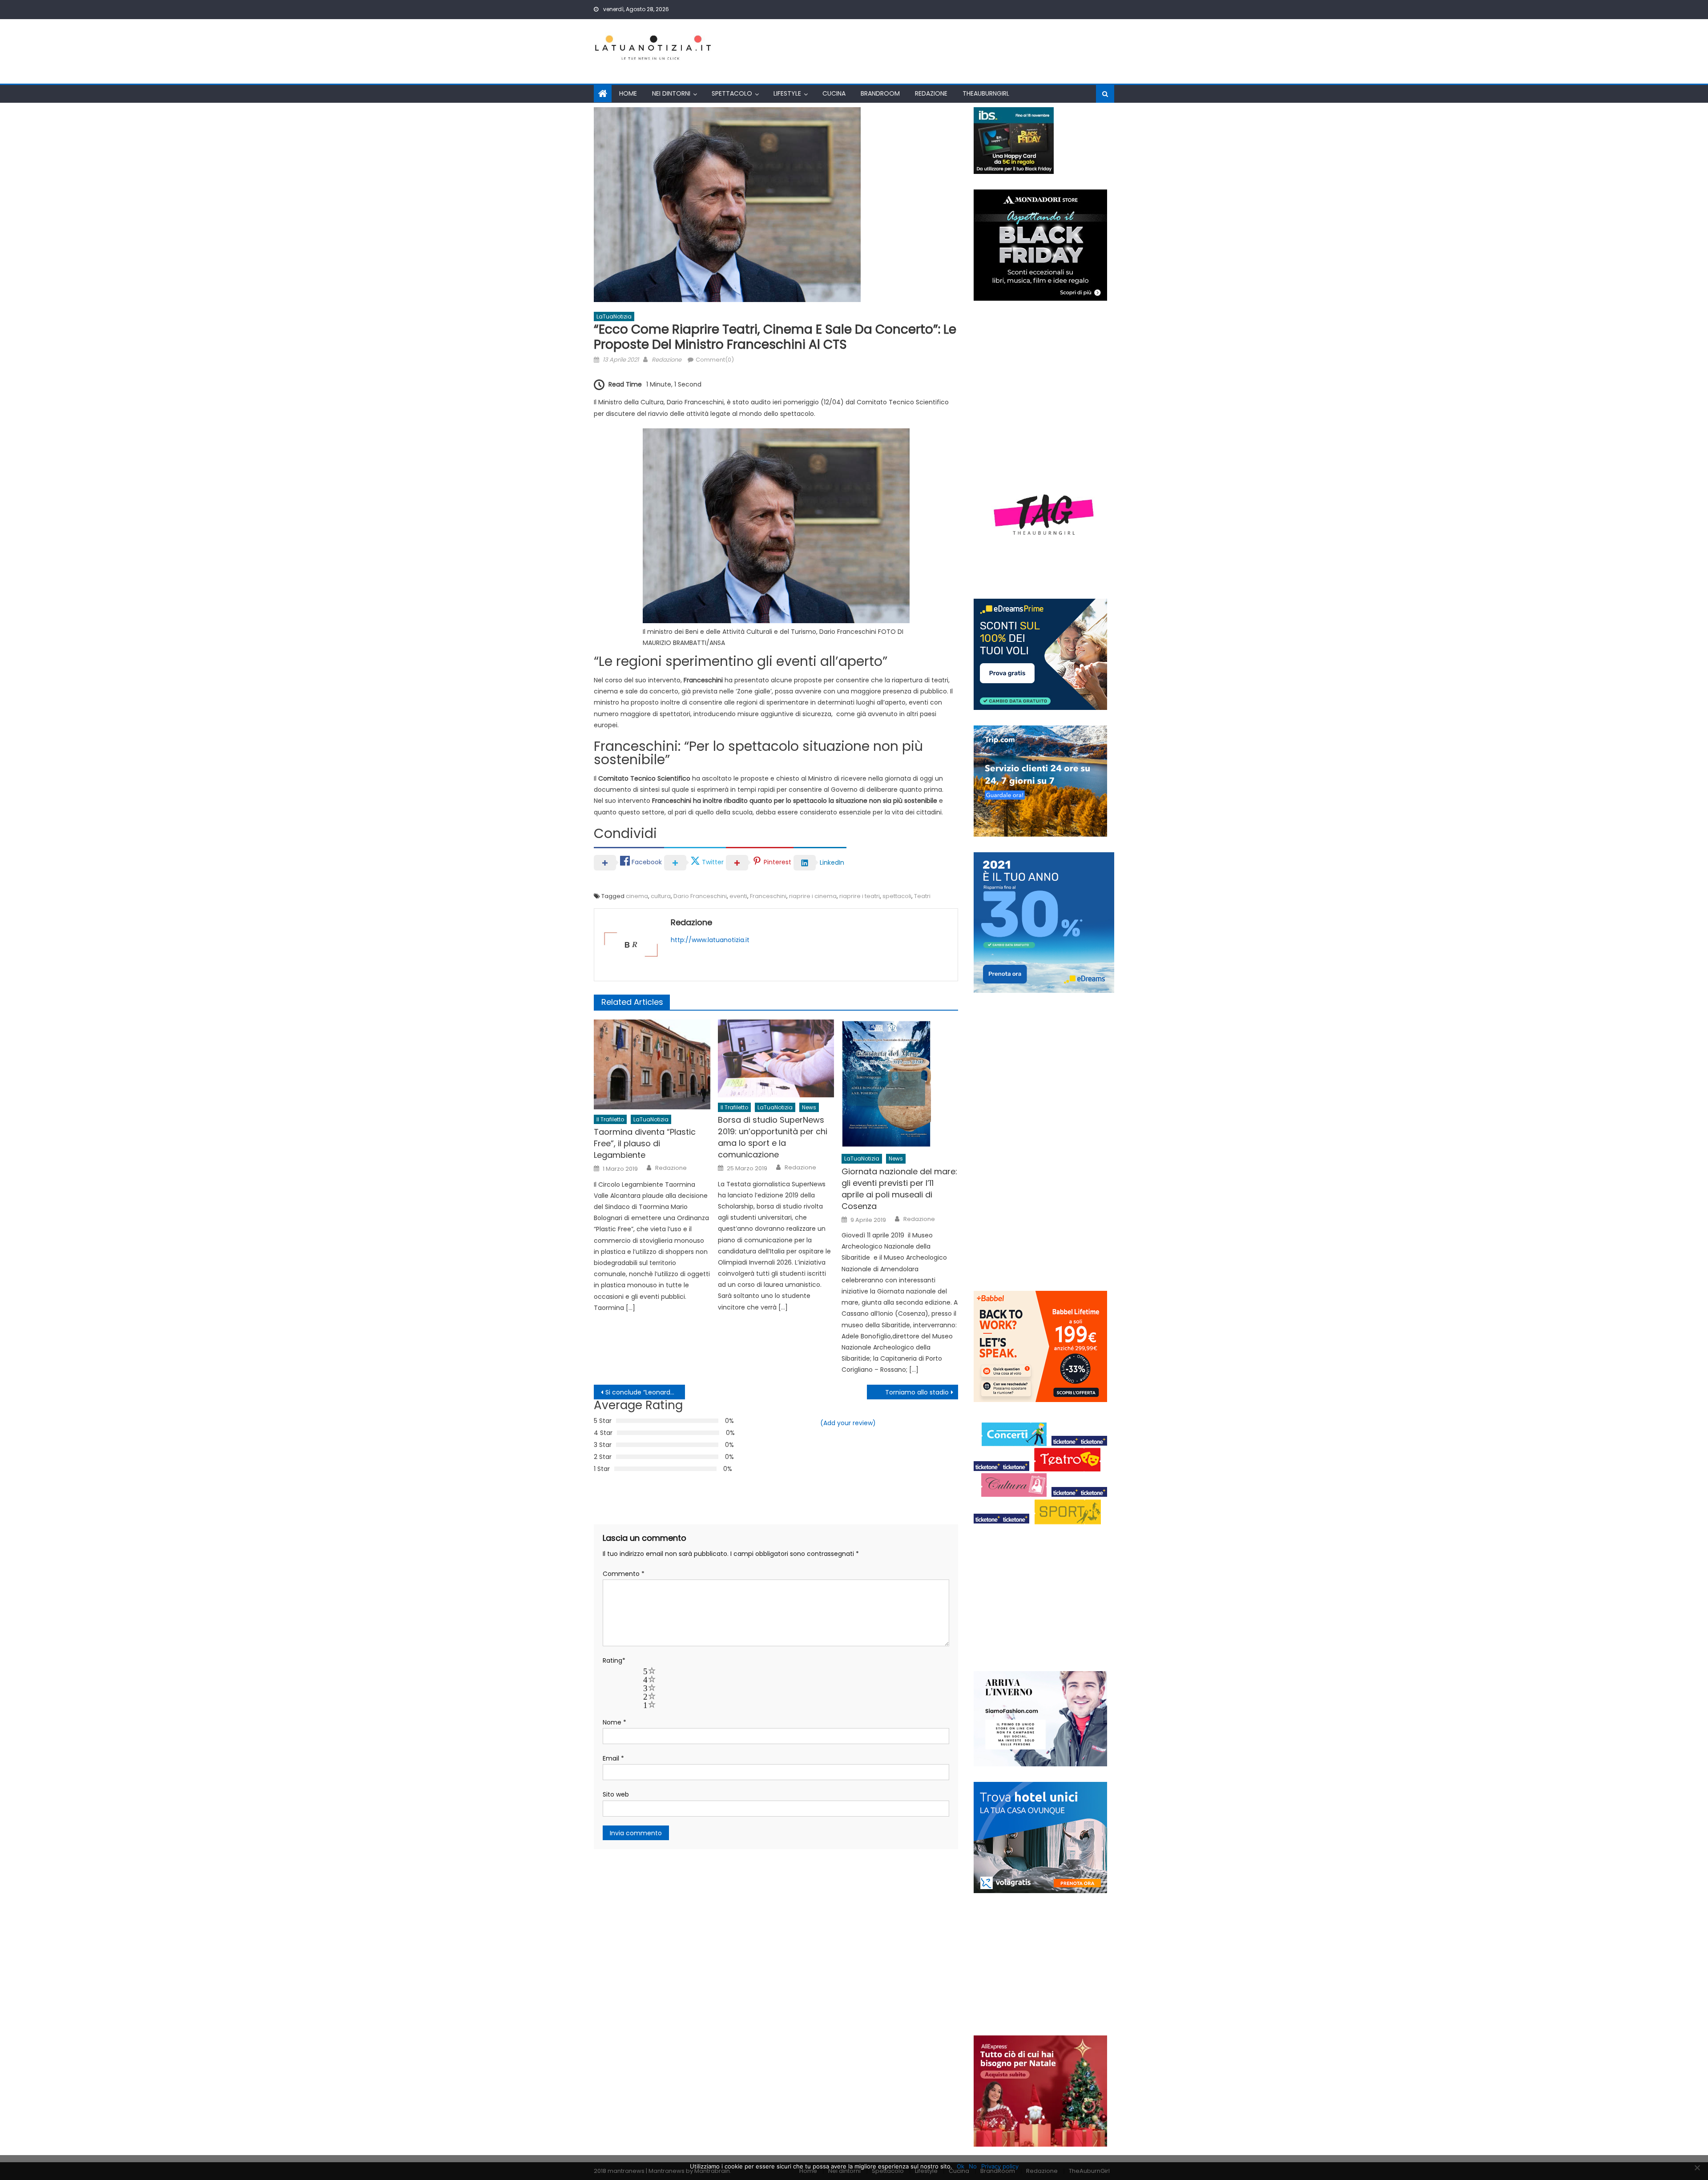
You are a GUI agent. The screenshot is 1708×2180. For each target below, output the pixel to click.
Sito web (616, 1794)
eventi (738, 896)
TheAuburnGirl (986, 93)
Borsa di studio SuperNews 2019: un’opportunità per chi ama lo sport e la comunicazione (773, 1137)
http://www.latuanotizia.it (710, 940)
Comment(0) (715, 360)
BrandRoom (880, 93)
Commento (624, 1574)
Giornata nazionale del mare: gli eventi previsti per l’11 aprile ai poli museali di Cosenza (899, 1189)
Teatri (922, 896)
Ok (961, 2166)
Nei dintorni (671, 93)
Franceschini (768, 896)
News (809, 1107)
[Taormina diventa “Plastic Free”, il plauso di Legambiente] (652, 1064)
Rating (614, 1660)
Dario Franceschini (700, 896)
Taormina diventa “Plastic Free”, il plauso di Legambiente (645, 1143)
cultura (661, 896)
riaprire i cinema (813, 896)
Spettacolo (732, 93)
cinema (637, 896)
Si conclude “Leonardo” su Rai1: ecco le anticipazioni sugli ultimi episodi (645, 1392)
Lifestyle (787, 93)
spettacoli (897, 896)
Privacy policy (1000, 2166)
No (973, 2166)
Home (628, 93)
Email (613, 1758)
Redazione (931, 93)
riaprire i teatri (860, 896)
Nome (614, 1722)
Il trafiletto (610, 1119)
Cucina (834, 93)
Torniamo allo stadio (917, 1392)
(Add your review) (848, 1423)
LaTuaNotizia (614, 316)
